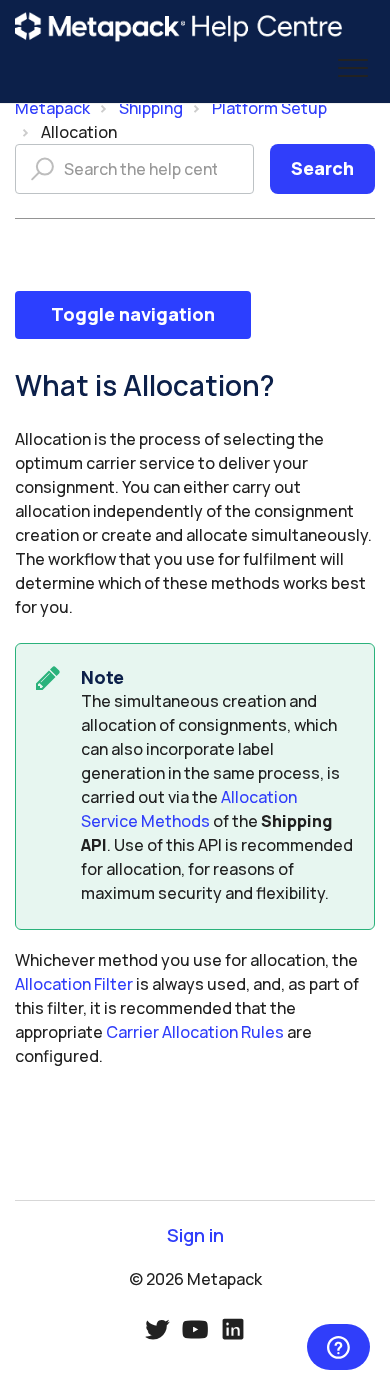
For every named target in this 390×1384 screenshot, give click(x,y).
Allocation (79, 132)
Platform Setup (269, 108)
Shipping (151, 108)
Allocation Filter (74, 984)
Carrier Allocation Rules (195, 1032)
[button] (352, 68)
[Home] (179, 27)
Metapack (52, 108)
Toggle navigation (133, 314)
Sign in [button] (195, 1235)
